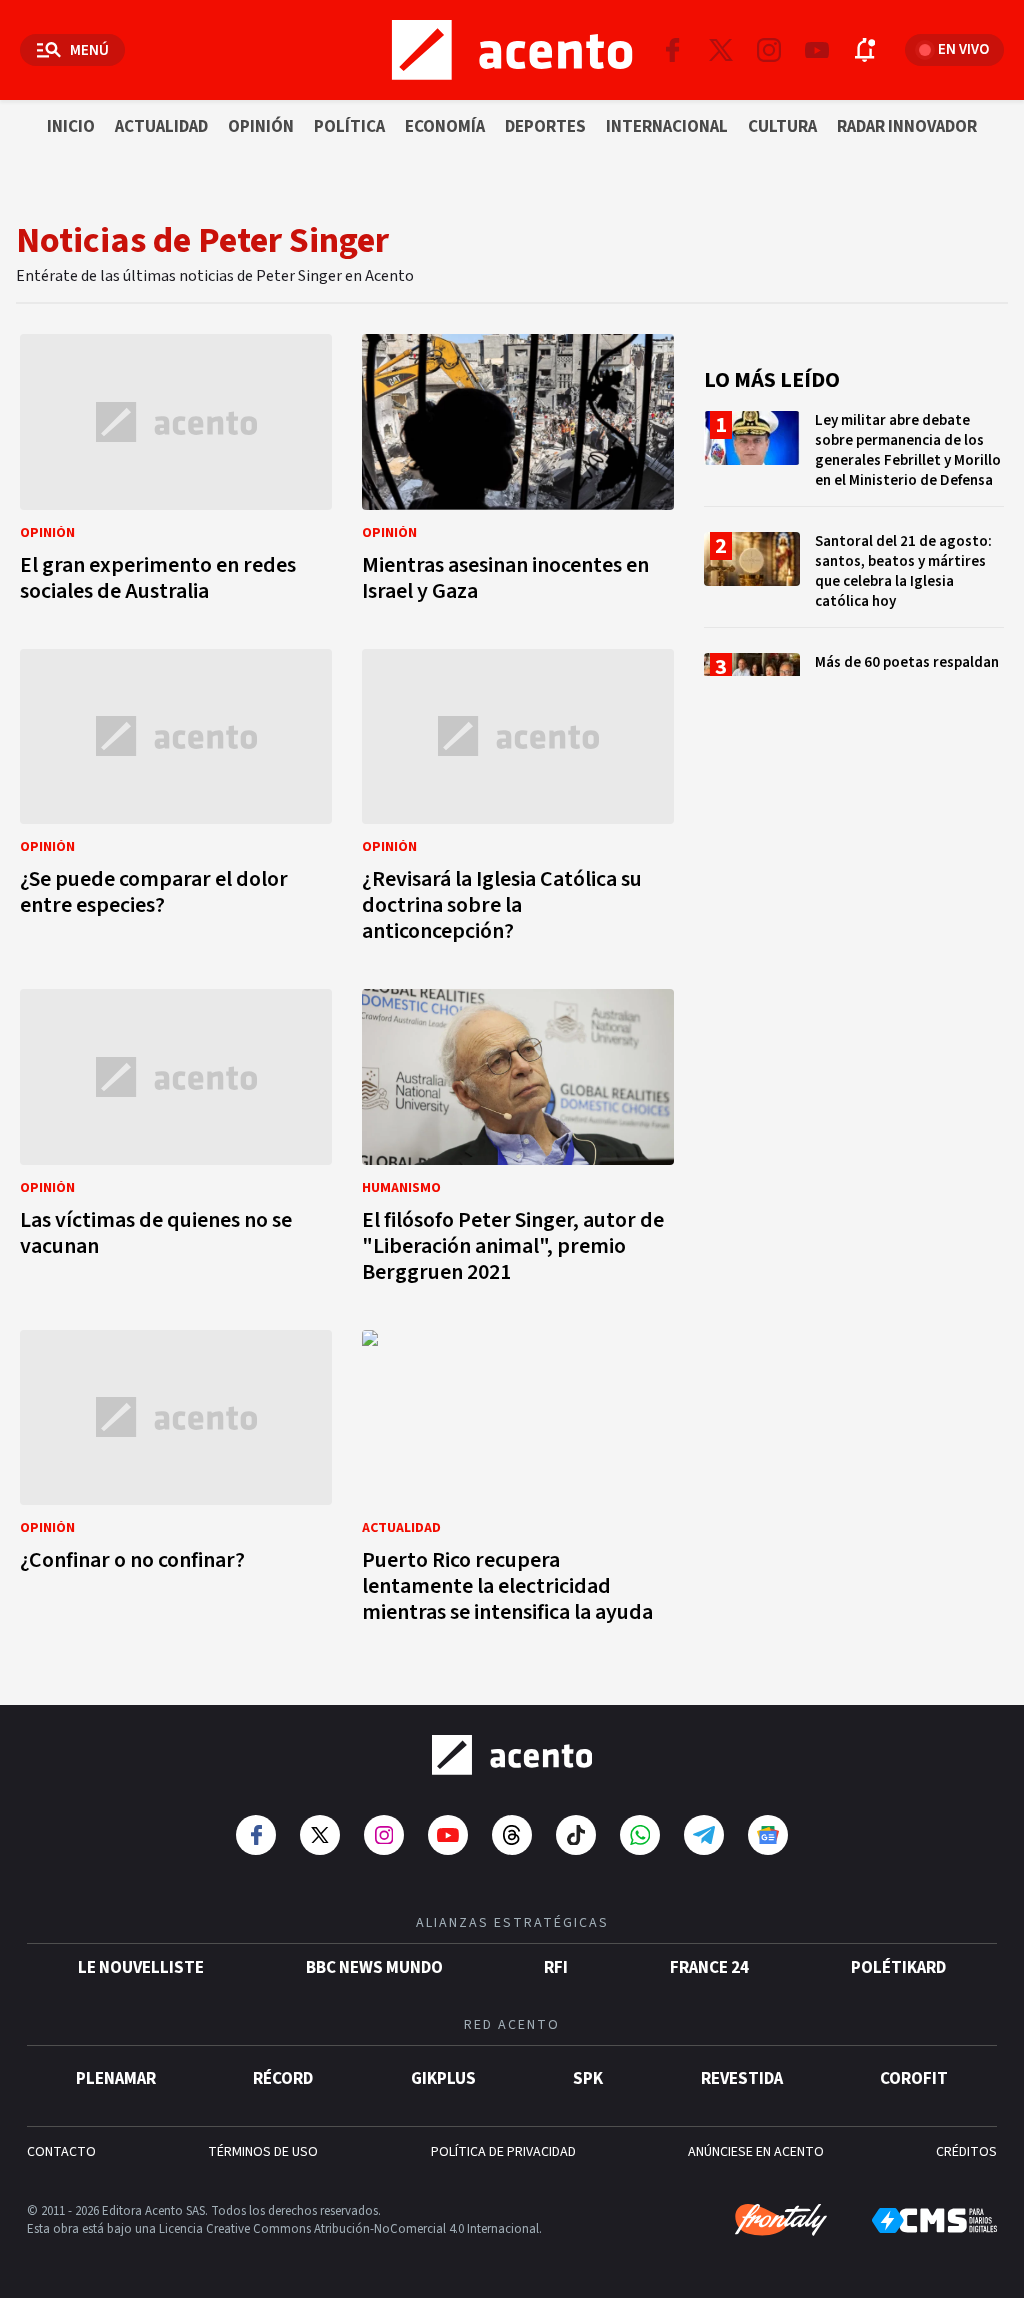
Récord (283, 2079)
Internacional (667, 127)
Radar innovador (907, 127)
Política (349, 127)
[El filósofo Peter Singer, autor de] (518, 1142)
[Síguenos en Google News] (768, 1835)
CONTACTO (61, 2152)
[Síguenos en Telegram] (704, 1835)
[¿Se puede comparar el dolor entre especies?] (176, 802)
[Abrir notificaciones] (865, 50)
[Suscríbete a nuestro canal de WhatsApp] (640, 1835)
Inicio (71, 127)
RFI (556, 1968)
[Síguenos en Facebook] (673, 50)
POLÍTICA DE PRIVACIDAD (503, 2152)
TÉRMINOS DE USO (263, 2152)
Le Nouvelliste (141, 1968)
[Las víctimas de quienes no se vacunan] (176, 1142)
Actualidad (161, 127)
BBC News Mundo (374, 1968)
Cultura (782, 127)
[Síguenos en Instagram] (769, 50)
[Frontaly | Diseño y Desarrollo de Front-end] (781, 2220)
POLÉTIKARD (898, 1968)
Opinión (261, 127)
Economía (445, 127)
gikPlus (443, 2079)
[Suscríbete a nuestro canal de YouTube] (817, 50)
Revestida (742, 2079)
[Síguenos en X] (721, 50)
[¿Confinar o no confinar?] (176, 1483)
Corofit (914, 2079)
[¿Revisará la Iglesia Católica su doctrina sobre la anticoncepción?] (518, 802)
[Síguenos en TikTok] (576, 1835)
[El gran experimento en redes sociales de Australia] (176, 474)
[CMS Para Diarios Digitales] (934, 2220)
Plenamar (116, 2079)
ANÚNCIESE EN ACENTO (756, 2152)
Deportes (545, 127)
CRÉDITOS (966, 2152)
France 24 (709, 1968)
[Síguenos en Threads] (512, 1835)
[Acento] (512, 1755)
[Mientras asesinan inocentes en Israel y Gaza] (518, 474)
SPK (588, 2079)
